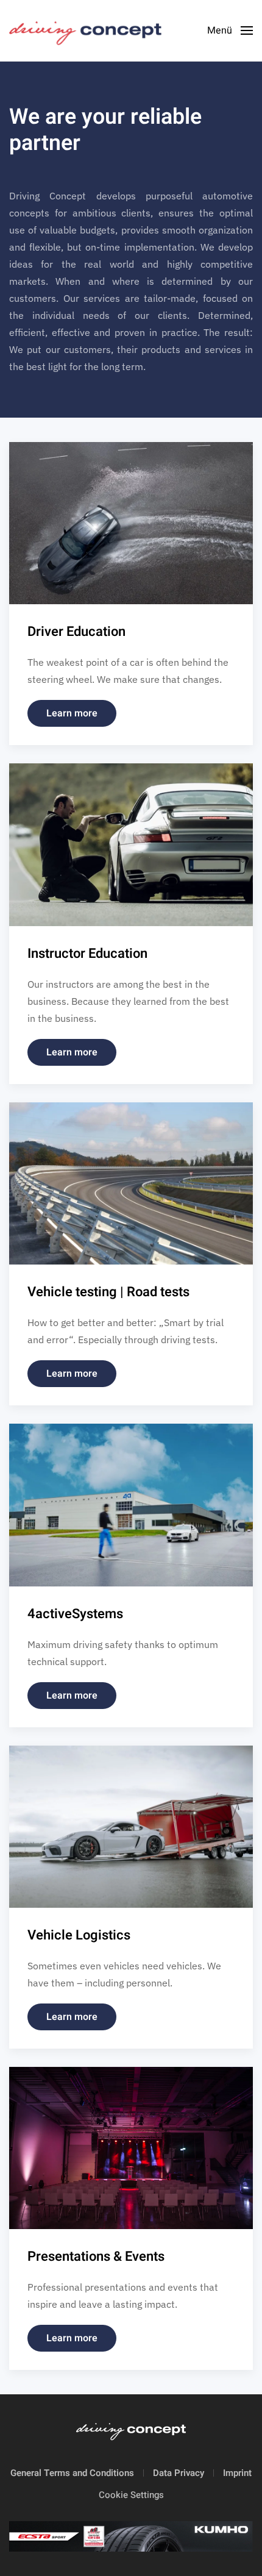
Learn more (72, 713)
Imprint (237, 2473)
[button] (230, 30)
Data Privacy (179, 2473)
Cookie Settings (131, 2495)
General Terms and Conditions (72, 2473)
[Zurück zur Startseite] (87, 30)
